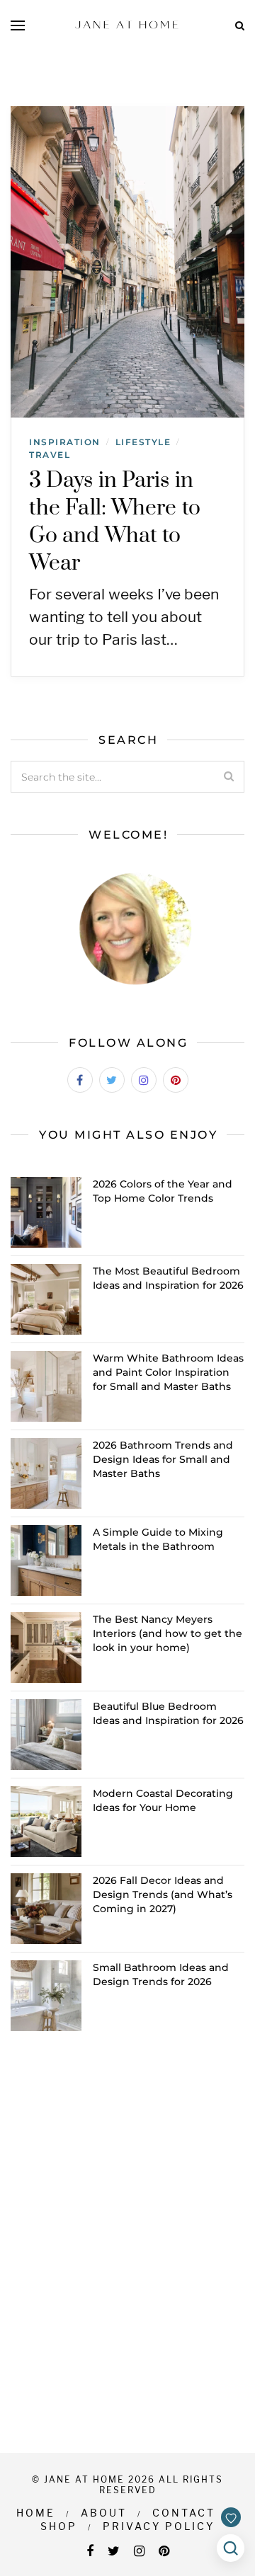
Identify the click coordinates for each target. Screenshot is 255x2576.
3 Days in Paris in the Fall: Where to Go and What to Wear (115, 522)
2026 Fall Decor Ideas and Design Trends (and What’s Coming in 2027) (163, 1894)
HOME (36, 2513)
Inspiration (65, 442)
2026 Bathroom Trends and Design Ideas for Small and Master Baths (163, 1459)
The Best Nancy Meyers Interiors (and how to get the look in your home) (168, 1633)
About (104, 2513)
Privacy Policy (159, 2526)
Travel (50, 455)
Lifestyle (143, 442)
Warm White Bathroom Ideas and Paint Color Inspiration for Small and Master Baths (168, 1372)
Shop (59, 2526)
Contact (184, 2513)
